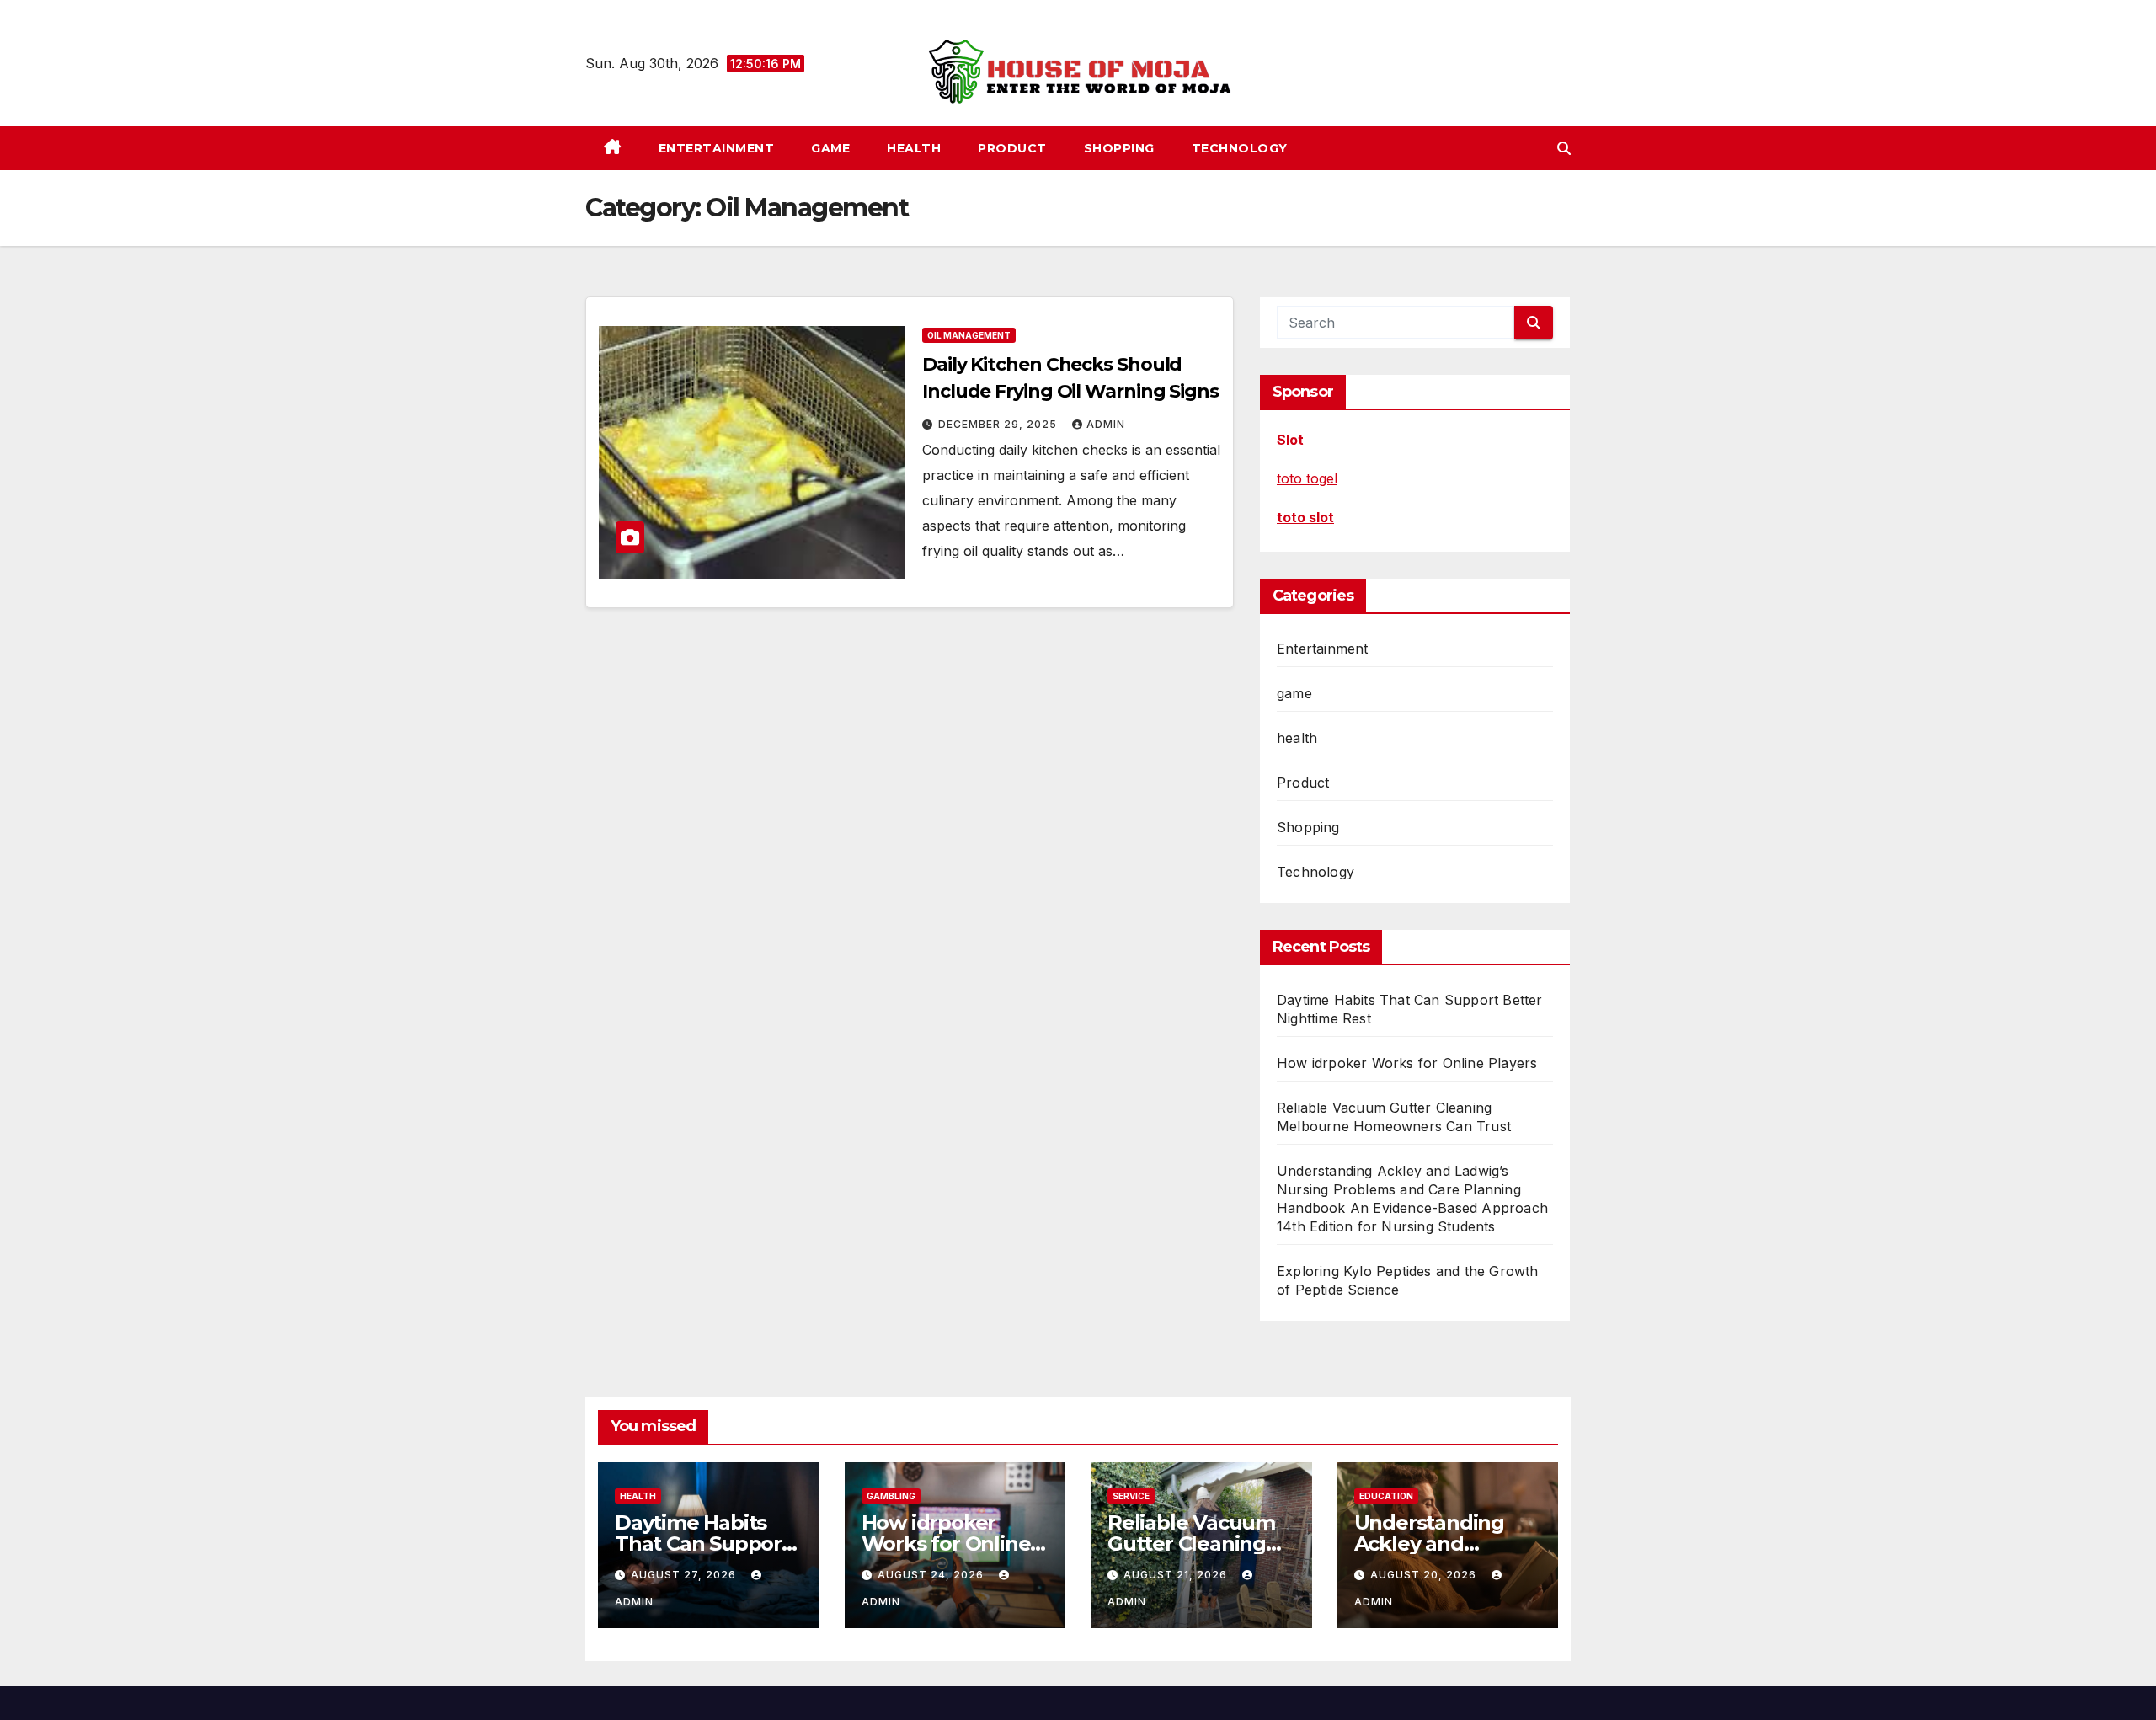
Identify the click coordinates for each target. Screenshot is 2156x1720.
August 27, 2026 (685, 1575)
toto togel (1307, 478)
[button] (1564, 148)
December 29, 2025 (999, 424)
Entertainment (717, 148)
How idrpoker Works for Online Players (1407, 1063)
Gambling (891, 1496)
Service (1131, 1496)
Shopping (1119, 148)
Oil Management (969, 335)
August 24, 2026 (932, 1575)
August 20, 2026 (1425, 1575)
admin (1106, 424)
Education (1386, 1496)
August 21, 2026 (1177, 1575)
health (914, 148)
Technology (1240, 148)
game (830, 148)
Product (1012, 148)
